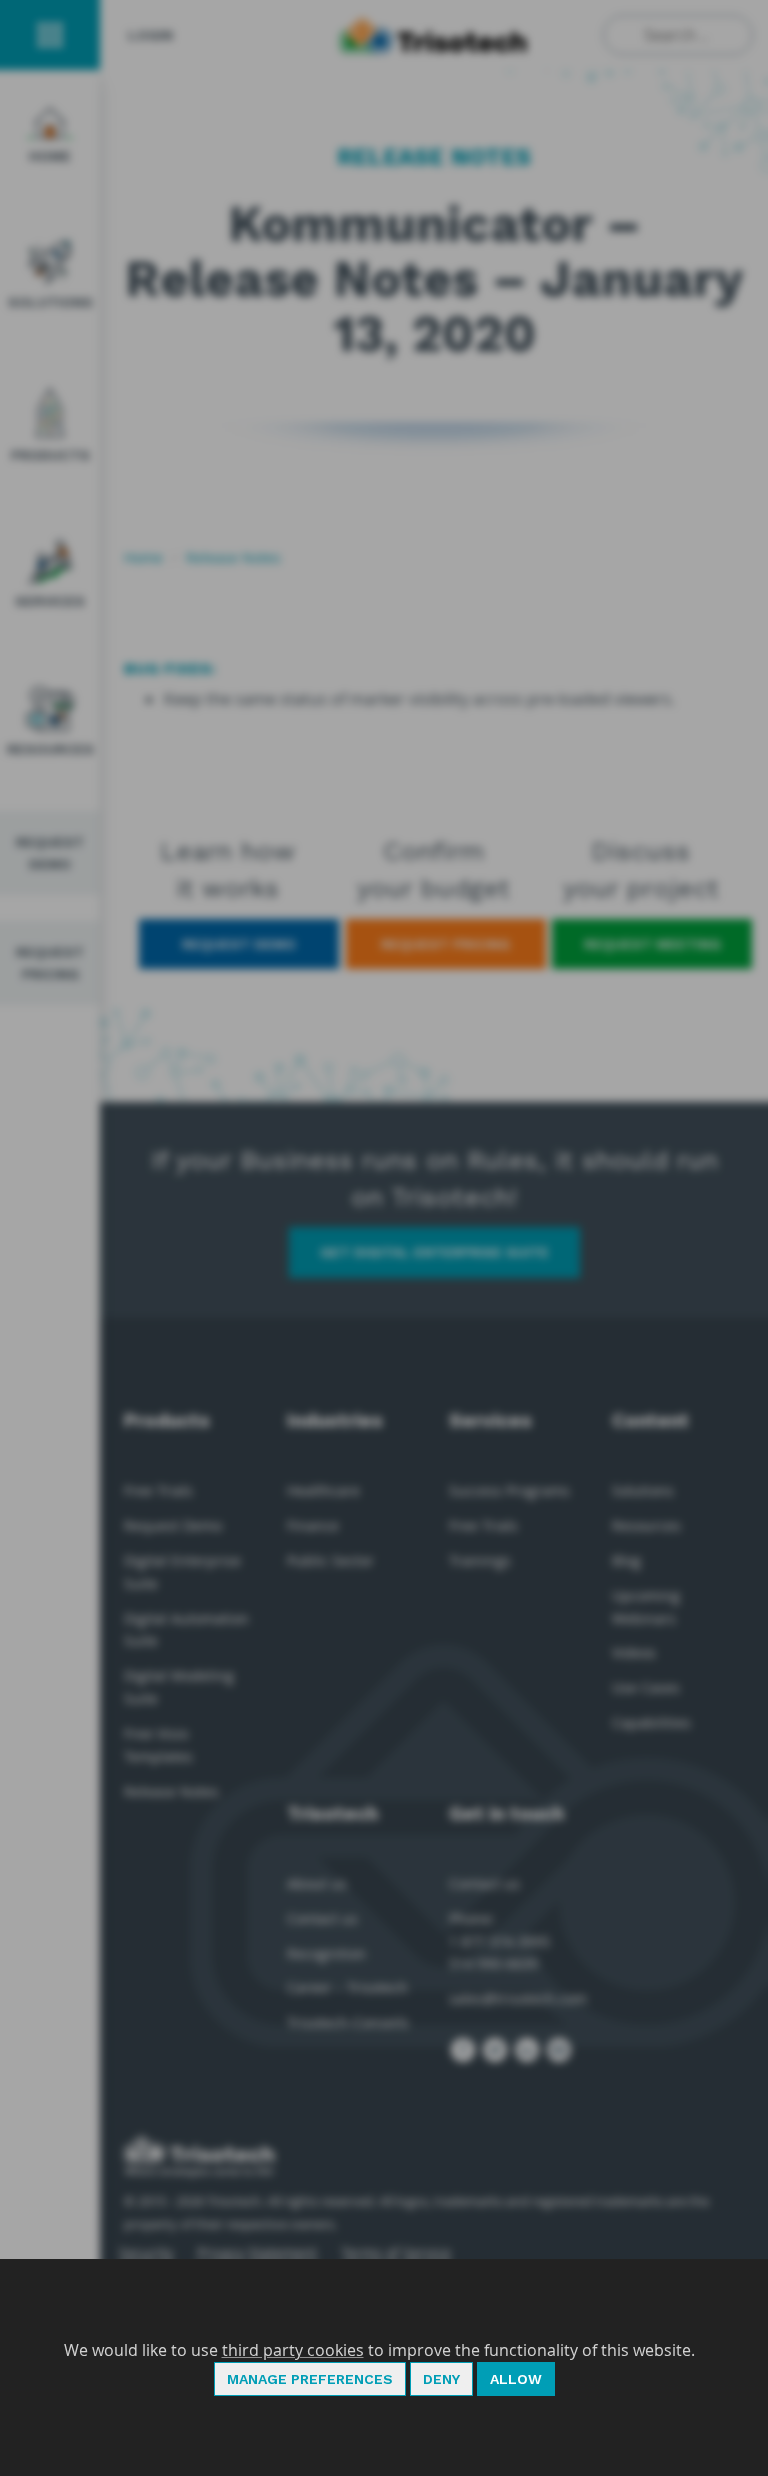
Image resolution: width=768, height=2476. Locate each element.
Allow (516, 2379)
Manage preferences (310, 2379)
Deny (441, 2379)
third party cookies (293, 2350)
